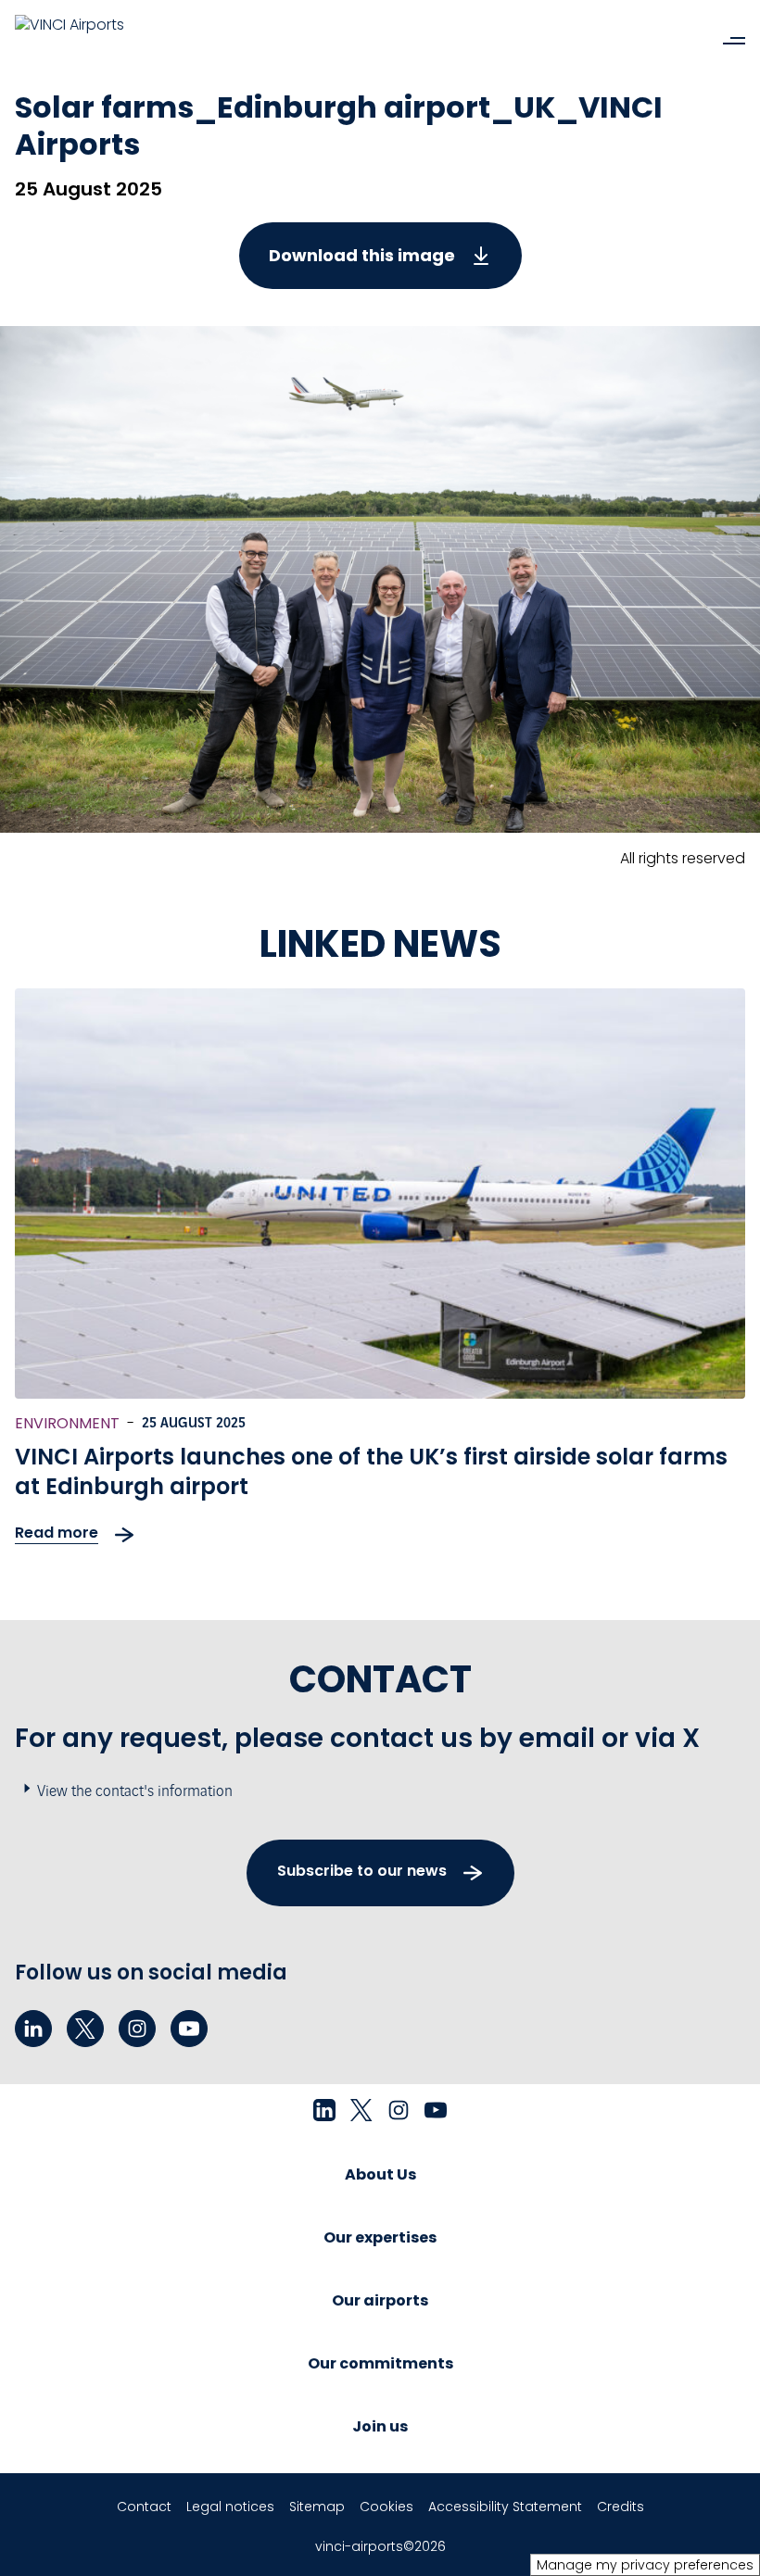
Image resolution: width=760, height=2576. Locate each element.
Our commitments (380, 2363)
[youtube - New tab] (189, 2029)
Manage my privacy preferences (645, 2565)
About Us (380, 2174)
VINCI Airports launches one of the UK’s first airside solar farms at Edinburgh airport (371, 1471)
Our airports (380, 2300)
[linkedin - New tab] (33, 2029)
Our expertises (380, 2237)
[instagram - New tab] (137, 2029)
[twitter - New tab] (85, 2029)
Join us (380, 2426)
